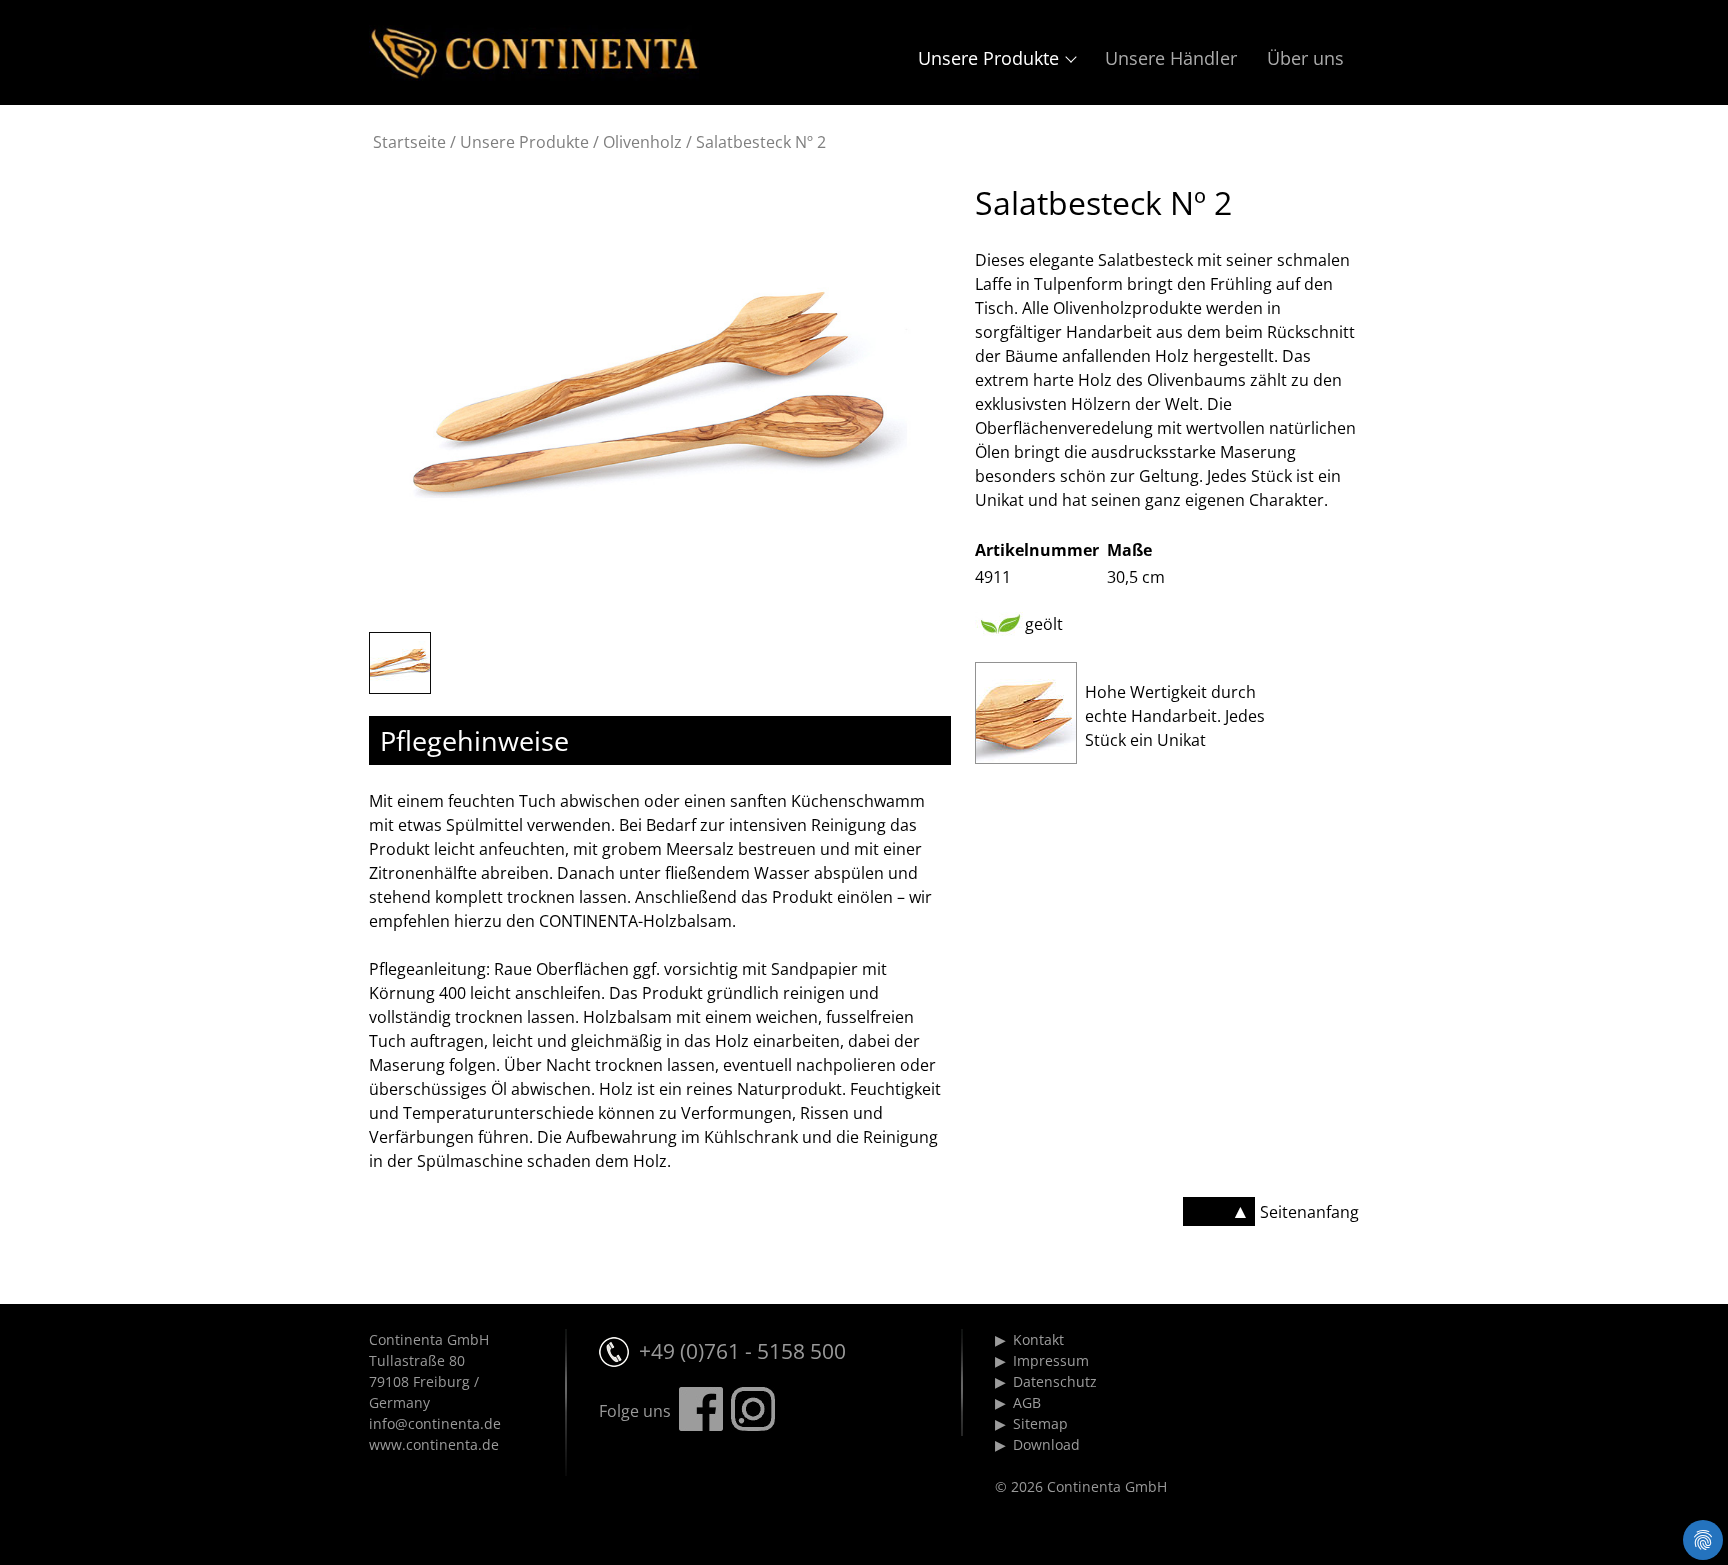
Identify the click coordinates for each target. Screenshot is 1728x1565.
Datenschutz (1055, 1381)
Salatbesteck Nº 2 (761, 142)
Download (1046, 1444)
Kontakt (1038, 1339)
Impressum (1051, 1360)
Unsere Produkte (988, 58)
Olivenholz (642, 142)
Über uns (1305, 58)
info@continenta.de (435, 1423)
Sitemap (1040, 1423)
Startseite (409, 142)
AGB (1027, 1402)
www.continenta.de (434, 1444)
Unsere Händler (1171, 58)
